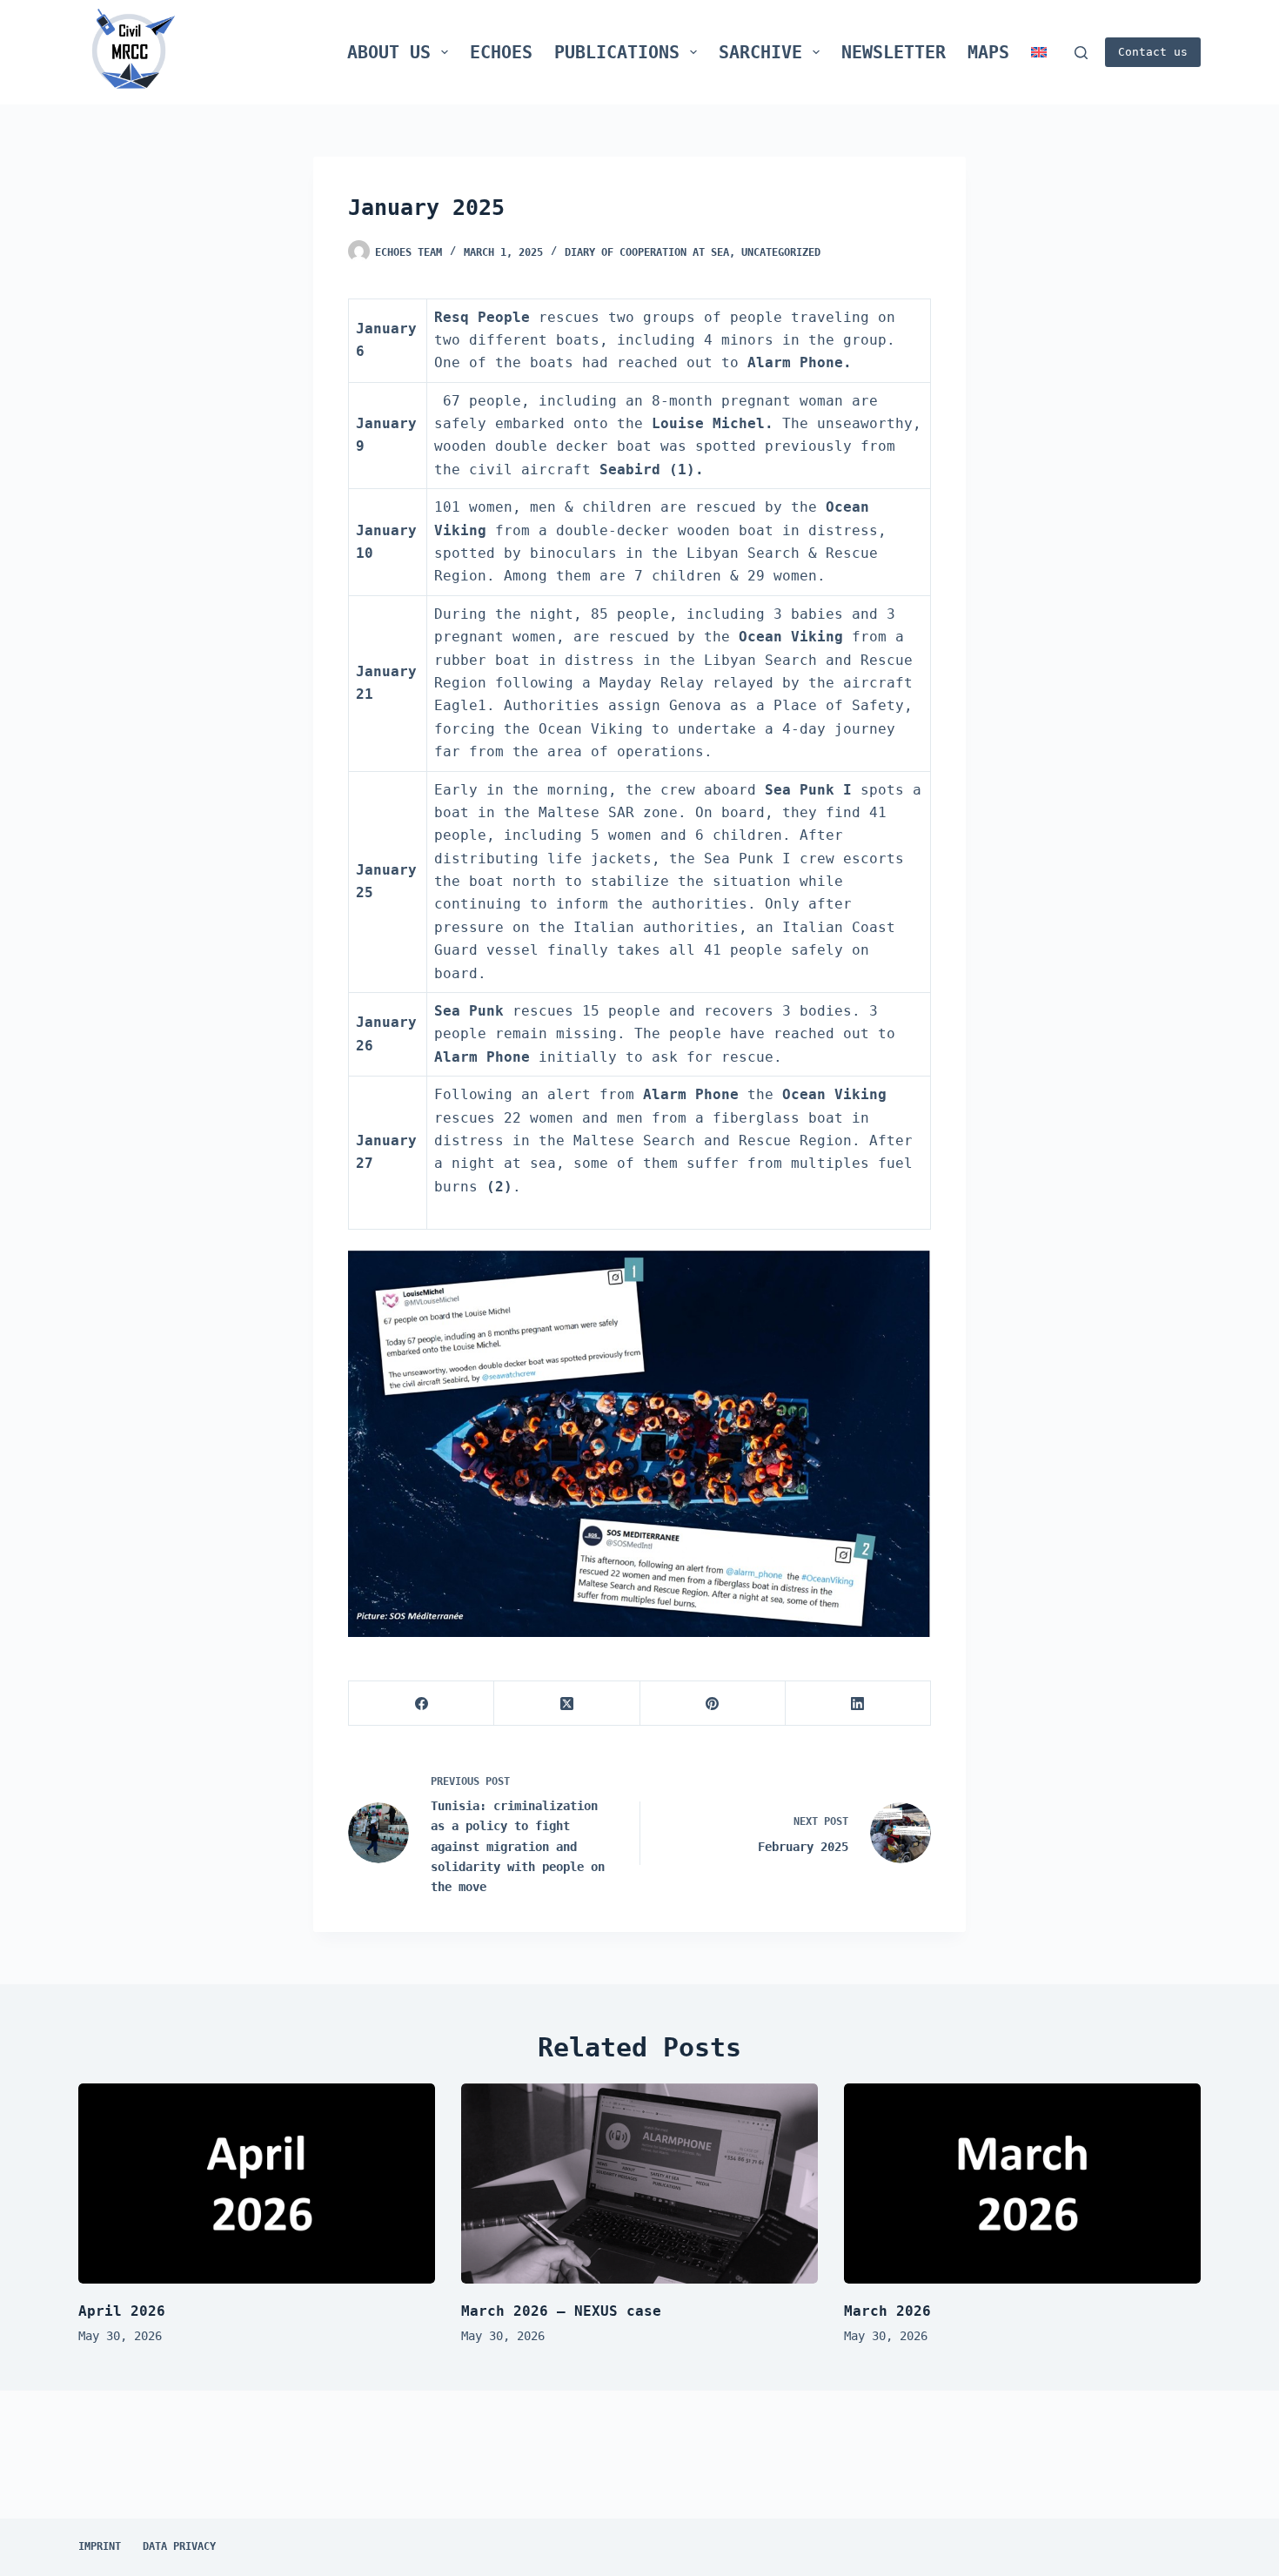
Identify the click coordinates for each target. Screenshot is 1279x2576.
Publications (617, 52)
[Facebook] (422, 1704)
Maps (988, 52)
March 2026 (887, 2311)
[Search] (1081, 53)
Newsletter (894, 52)
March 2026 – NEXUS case (561, 2311)
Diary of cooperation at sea (647, 252)
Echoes (501, 52)
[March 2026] (1022, 2184)
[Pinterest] (713, 1704)
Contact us (1153, 52)
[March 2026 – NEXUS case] (639, 2184)
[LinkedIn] (858, 1704)
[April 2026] (257, 2184)
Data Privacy (179, 2546)
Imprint (100, 2546)
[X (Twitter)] (567, 1704)
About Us (389, 52)
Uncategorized (781, 252)
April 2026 (122, 2311)
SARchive (760, 52)
